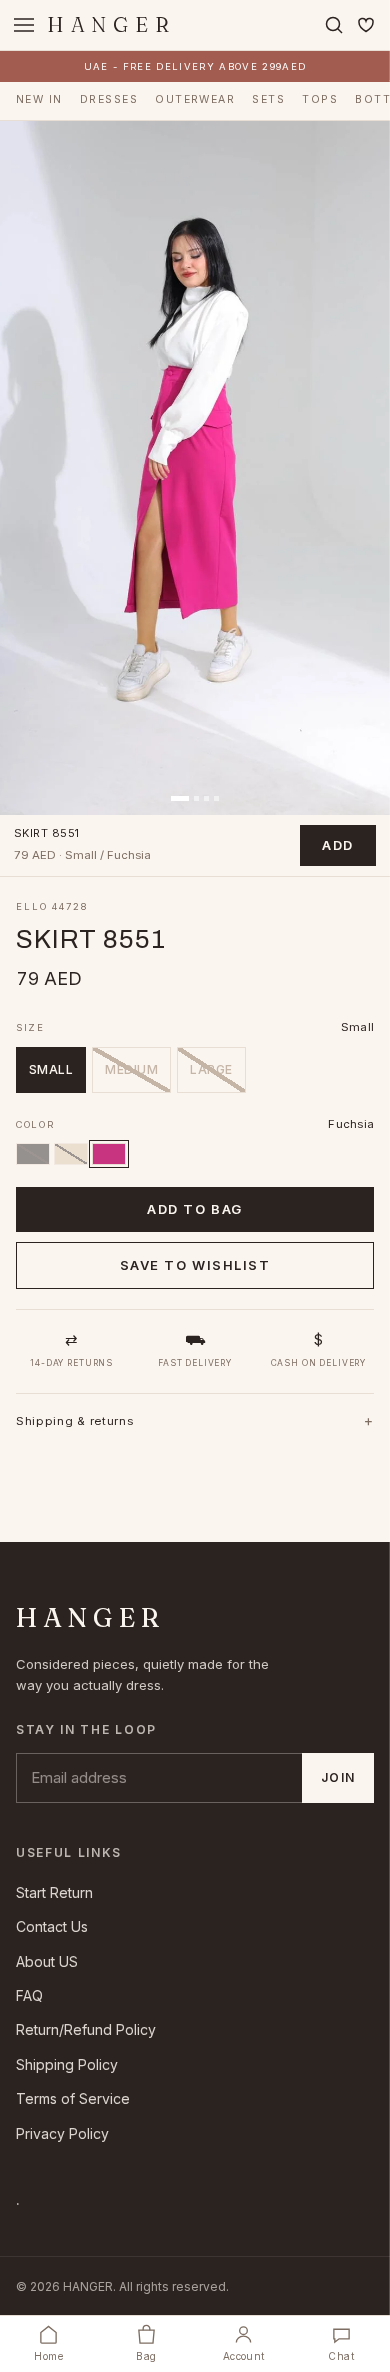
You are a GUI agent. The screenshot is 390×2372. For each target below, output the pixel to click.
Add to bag (195, 1209)
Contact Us (52, 1926)
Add (338, 845)
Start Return (54, 1892)
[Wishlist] (366, 25)
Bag (146, 2356)
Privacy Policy (62, 2133)
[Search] (334, 25)
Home (48, 2356)
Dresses (109, 99)
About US (47, 1961)
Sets (268, 99)
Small (51, 1069)
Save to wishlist (195, 1265)
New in (39, 99)
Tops (320, 99)
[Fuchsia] (109, 1154)
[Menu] (24, 25)
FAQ (29, 1995)
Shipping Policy (67, 2064)
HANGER (111, 24)
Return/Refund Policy (86, 2029)
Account (244, 2356)
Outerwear (195, 99)
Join (338, 1777)
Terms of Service (73, 2098)
